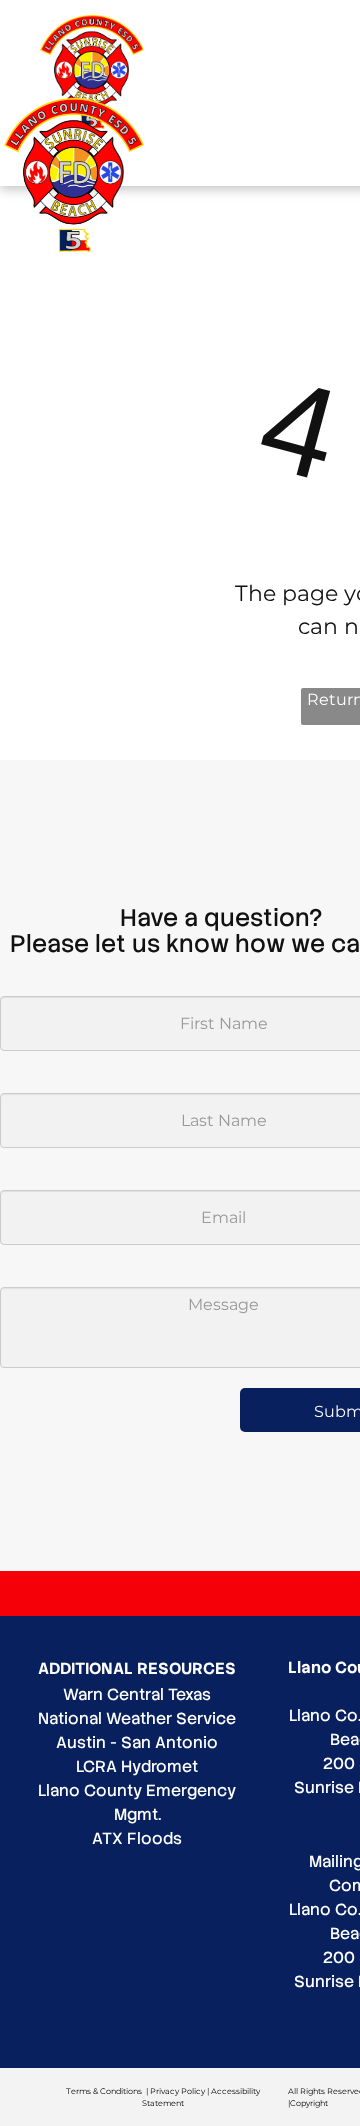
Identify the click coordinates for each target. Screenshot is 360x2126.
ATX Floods (137, 1838)
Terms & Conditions (104, 2091)
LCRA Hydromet (137, 1766)
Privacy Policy (177, 2091)
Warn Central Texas (137, 1694)
